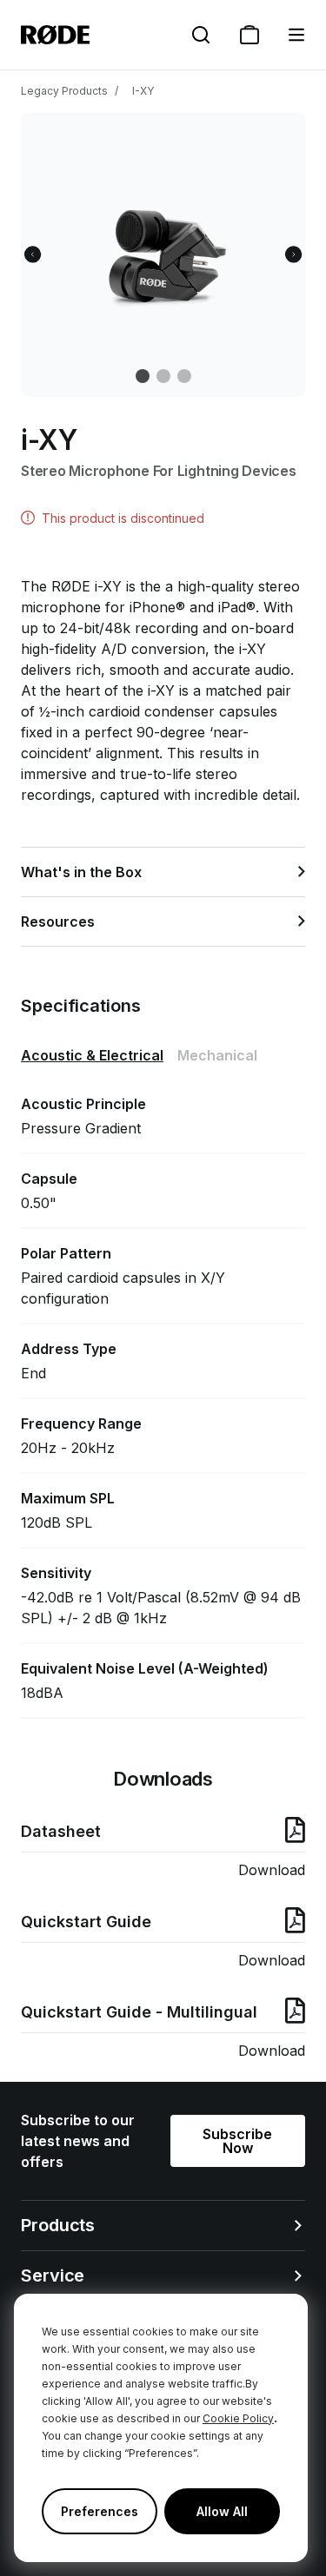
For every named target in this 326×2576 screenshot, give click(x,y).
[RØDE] (55, 35)
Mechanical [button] (217, 1055)
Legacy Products (64, 91)
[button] (296, 35)
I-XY (143, 91)
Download (272, 1870)
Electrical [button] (92, 1055)
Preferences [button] (100, 2511)
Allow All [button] (222, 2511)
